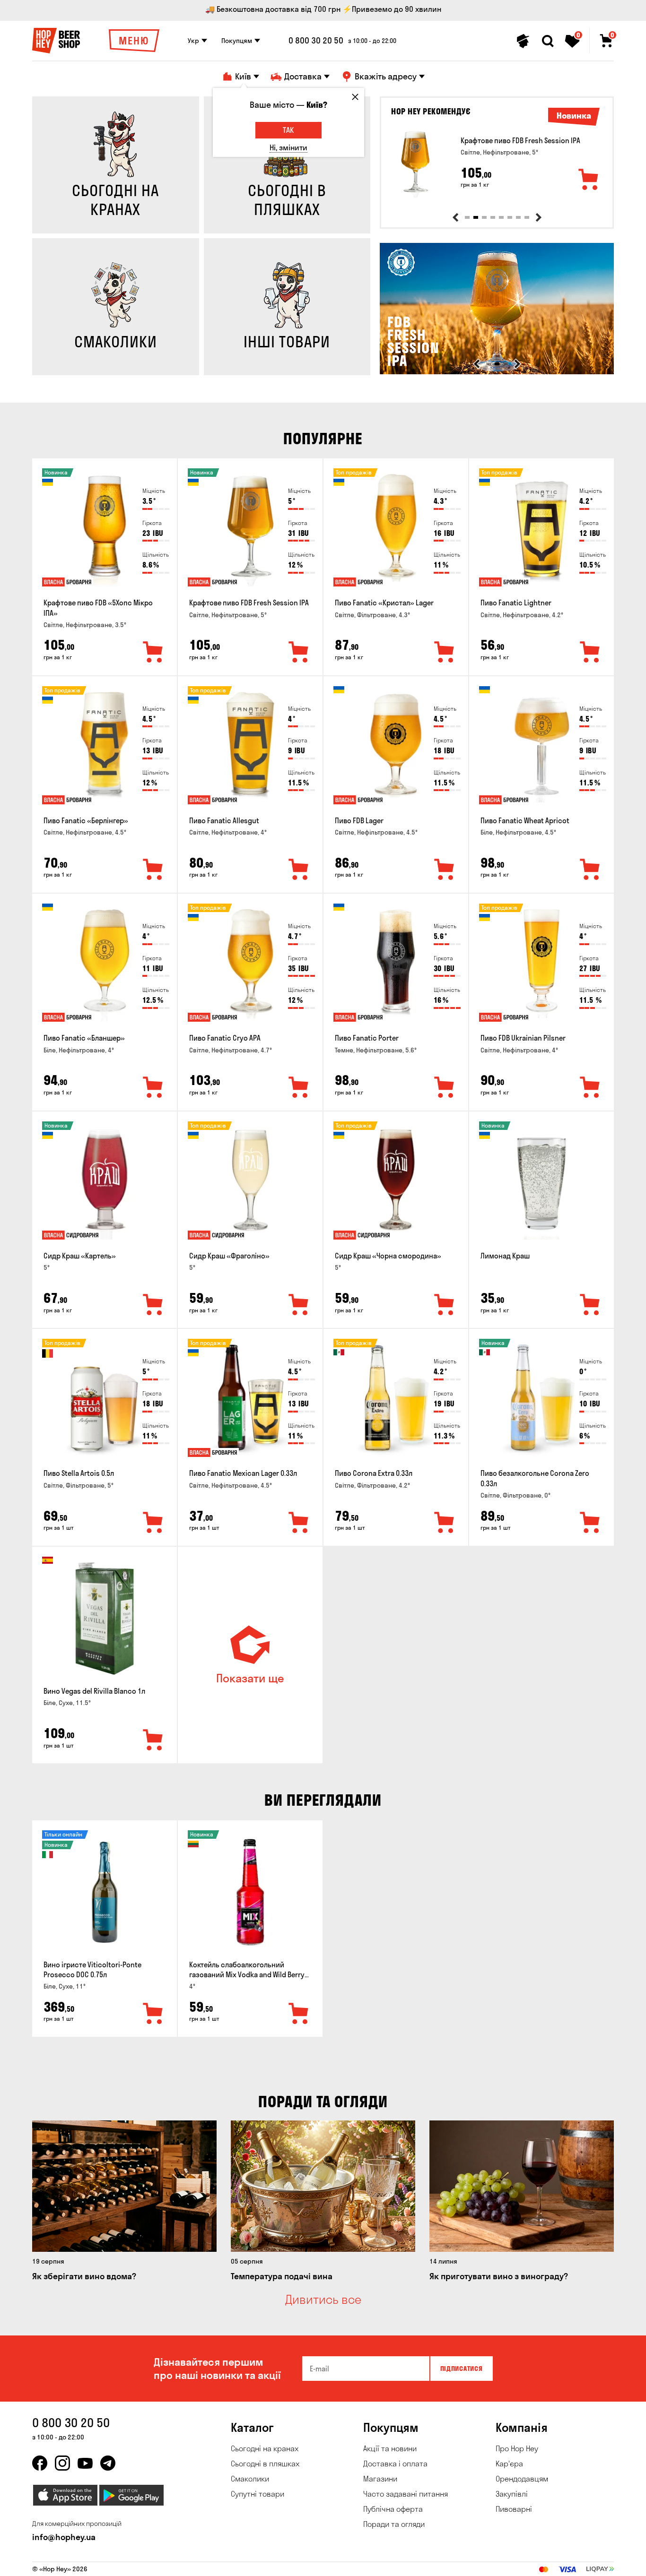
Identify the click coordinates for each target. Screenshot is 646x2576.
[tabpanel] (497, 164)
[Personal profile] (523, 41)
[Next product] (539, 217)
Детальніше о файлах (502, 2563)
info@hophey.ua (64, 2537)
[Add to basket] (589, 180)
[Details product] (415, 164)
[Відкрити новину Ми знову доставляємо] (497, 372)
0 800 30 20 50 (316, 41)
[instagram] (62, 2463)
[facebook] (40, 2463)
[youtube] (85, 2463)
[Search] (548, 41)
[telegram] (108, 2463)
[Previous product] (455, 217)
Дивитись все (323, 2300)
